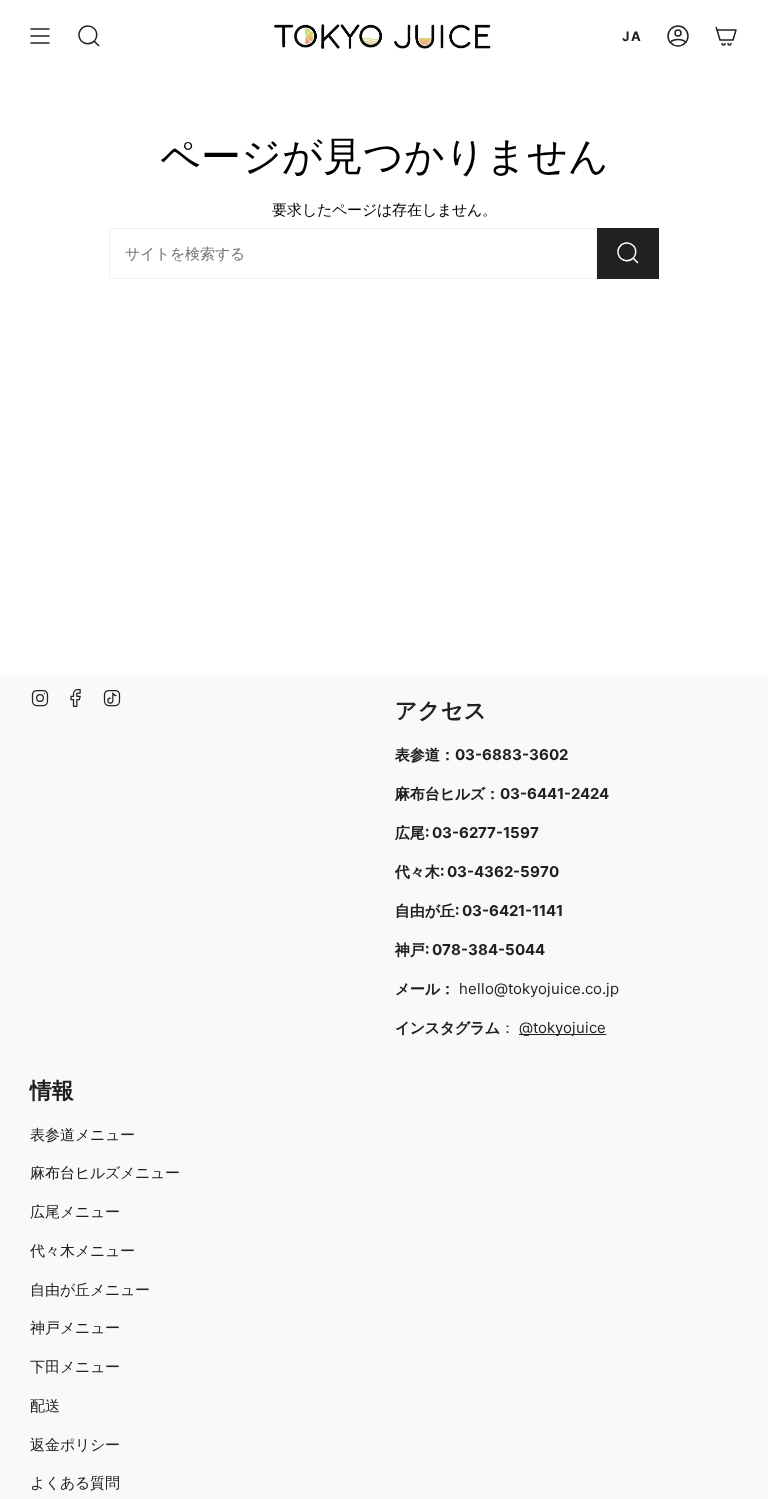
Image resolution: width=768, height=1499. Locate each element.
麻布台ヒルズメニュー (105, 1172)
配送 (45, 1405)
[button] (89, 36)
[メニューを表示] (40, 36)
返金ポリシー (75, 1444)
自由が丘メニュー (90, 1289)
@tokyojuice (562, 1027)
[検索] (628, 253)
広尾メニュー (75, 1211)
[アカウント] (678, 36)
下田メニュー (75, 1366)
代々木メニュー (82, 1250)
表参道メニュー (82, 1134)
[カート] (726, 36)
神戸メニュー (75, 1327)
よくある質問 (75, 1482)
